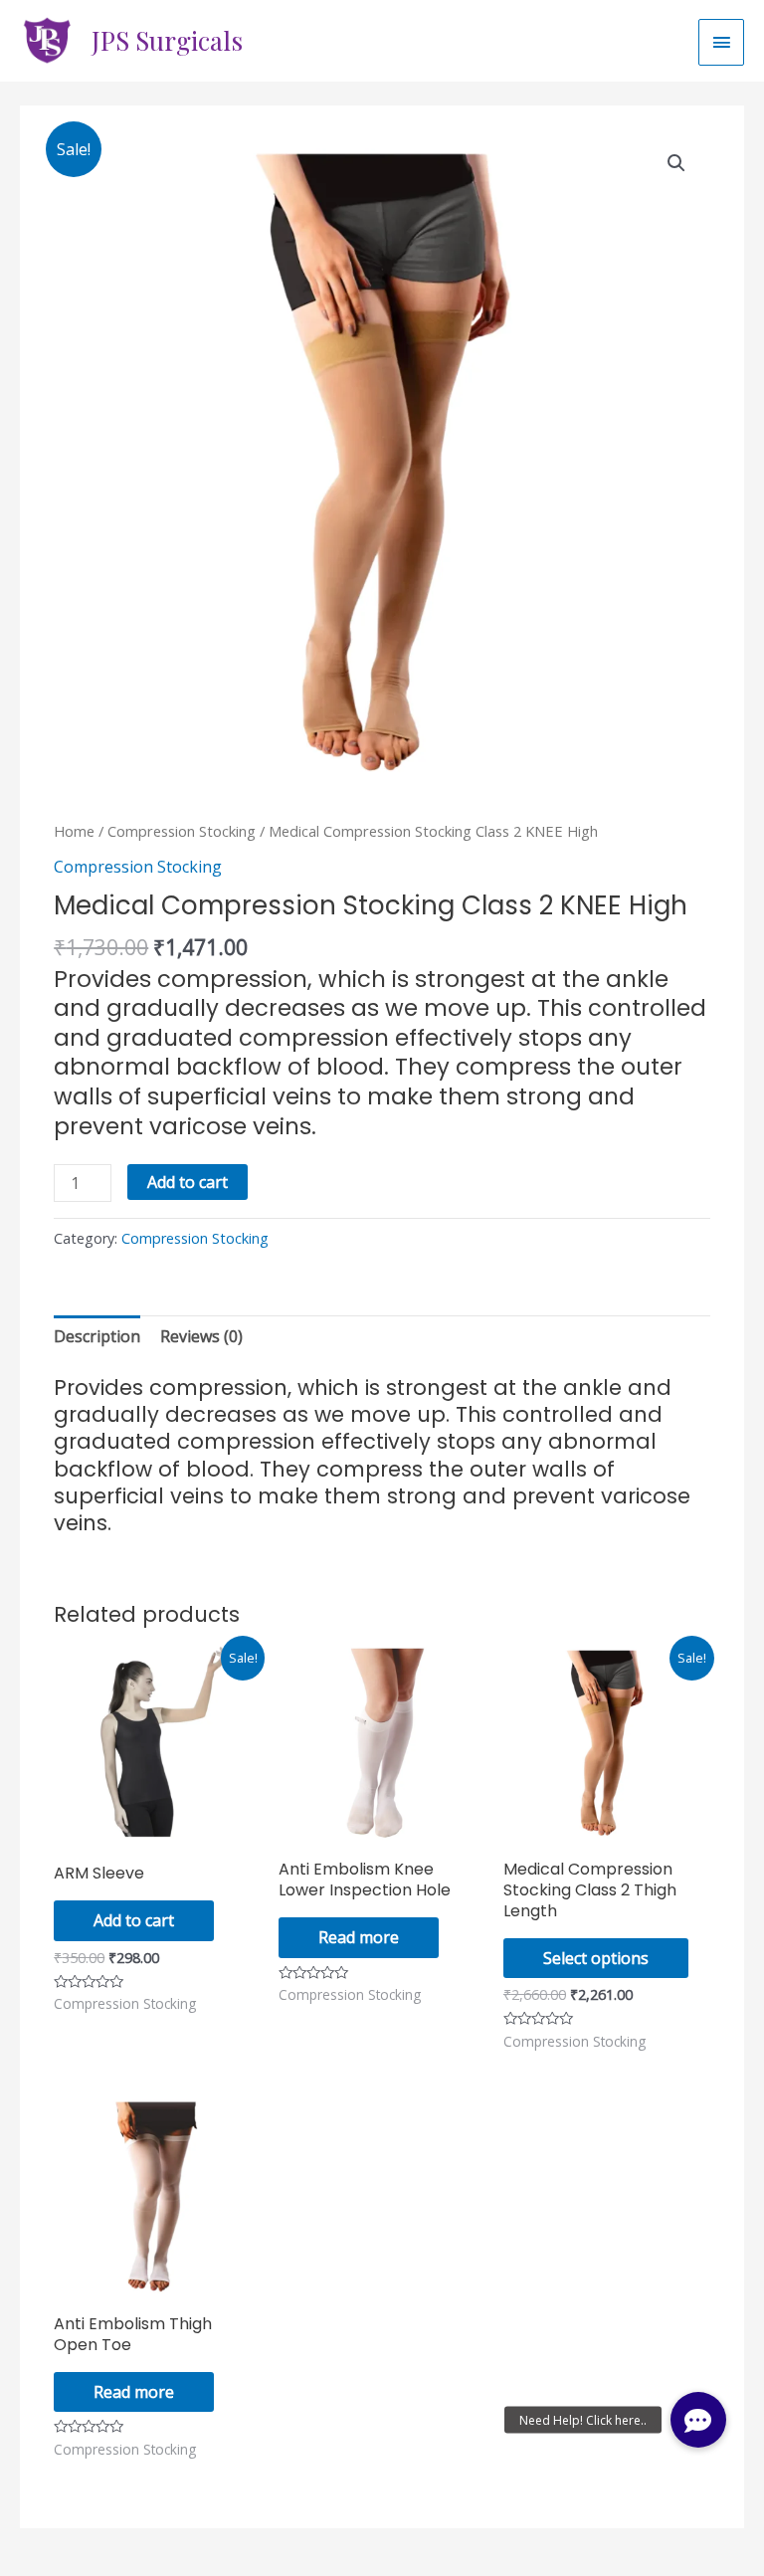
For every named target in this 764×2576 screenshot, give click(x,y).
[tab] (97, 1336)
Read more (359, 1937)
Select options (596, 1958)
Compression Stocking (182, 831)
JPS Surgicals (167, 40)
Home (74, 831)
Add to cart (188, 1182)
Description (97, 1336)
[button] (698, 2420)
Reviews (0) (201, 1336)
